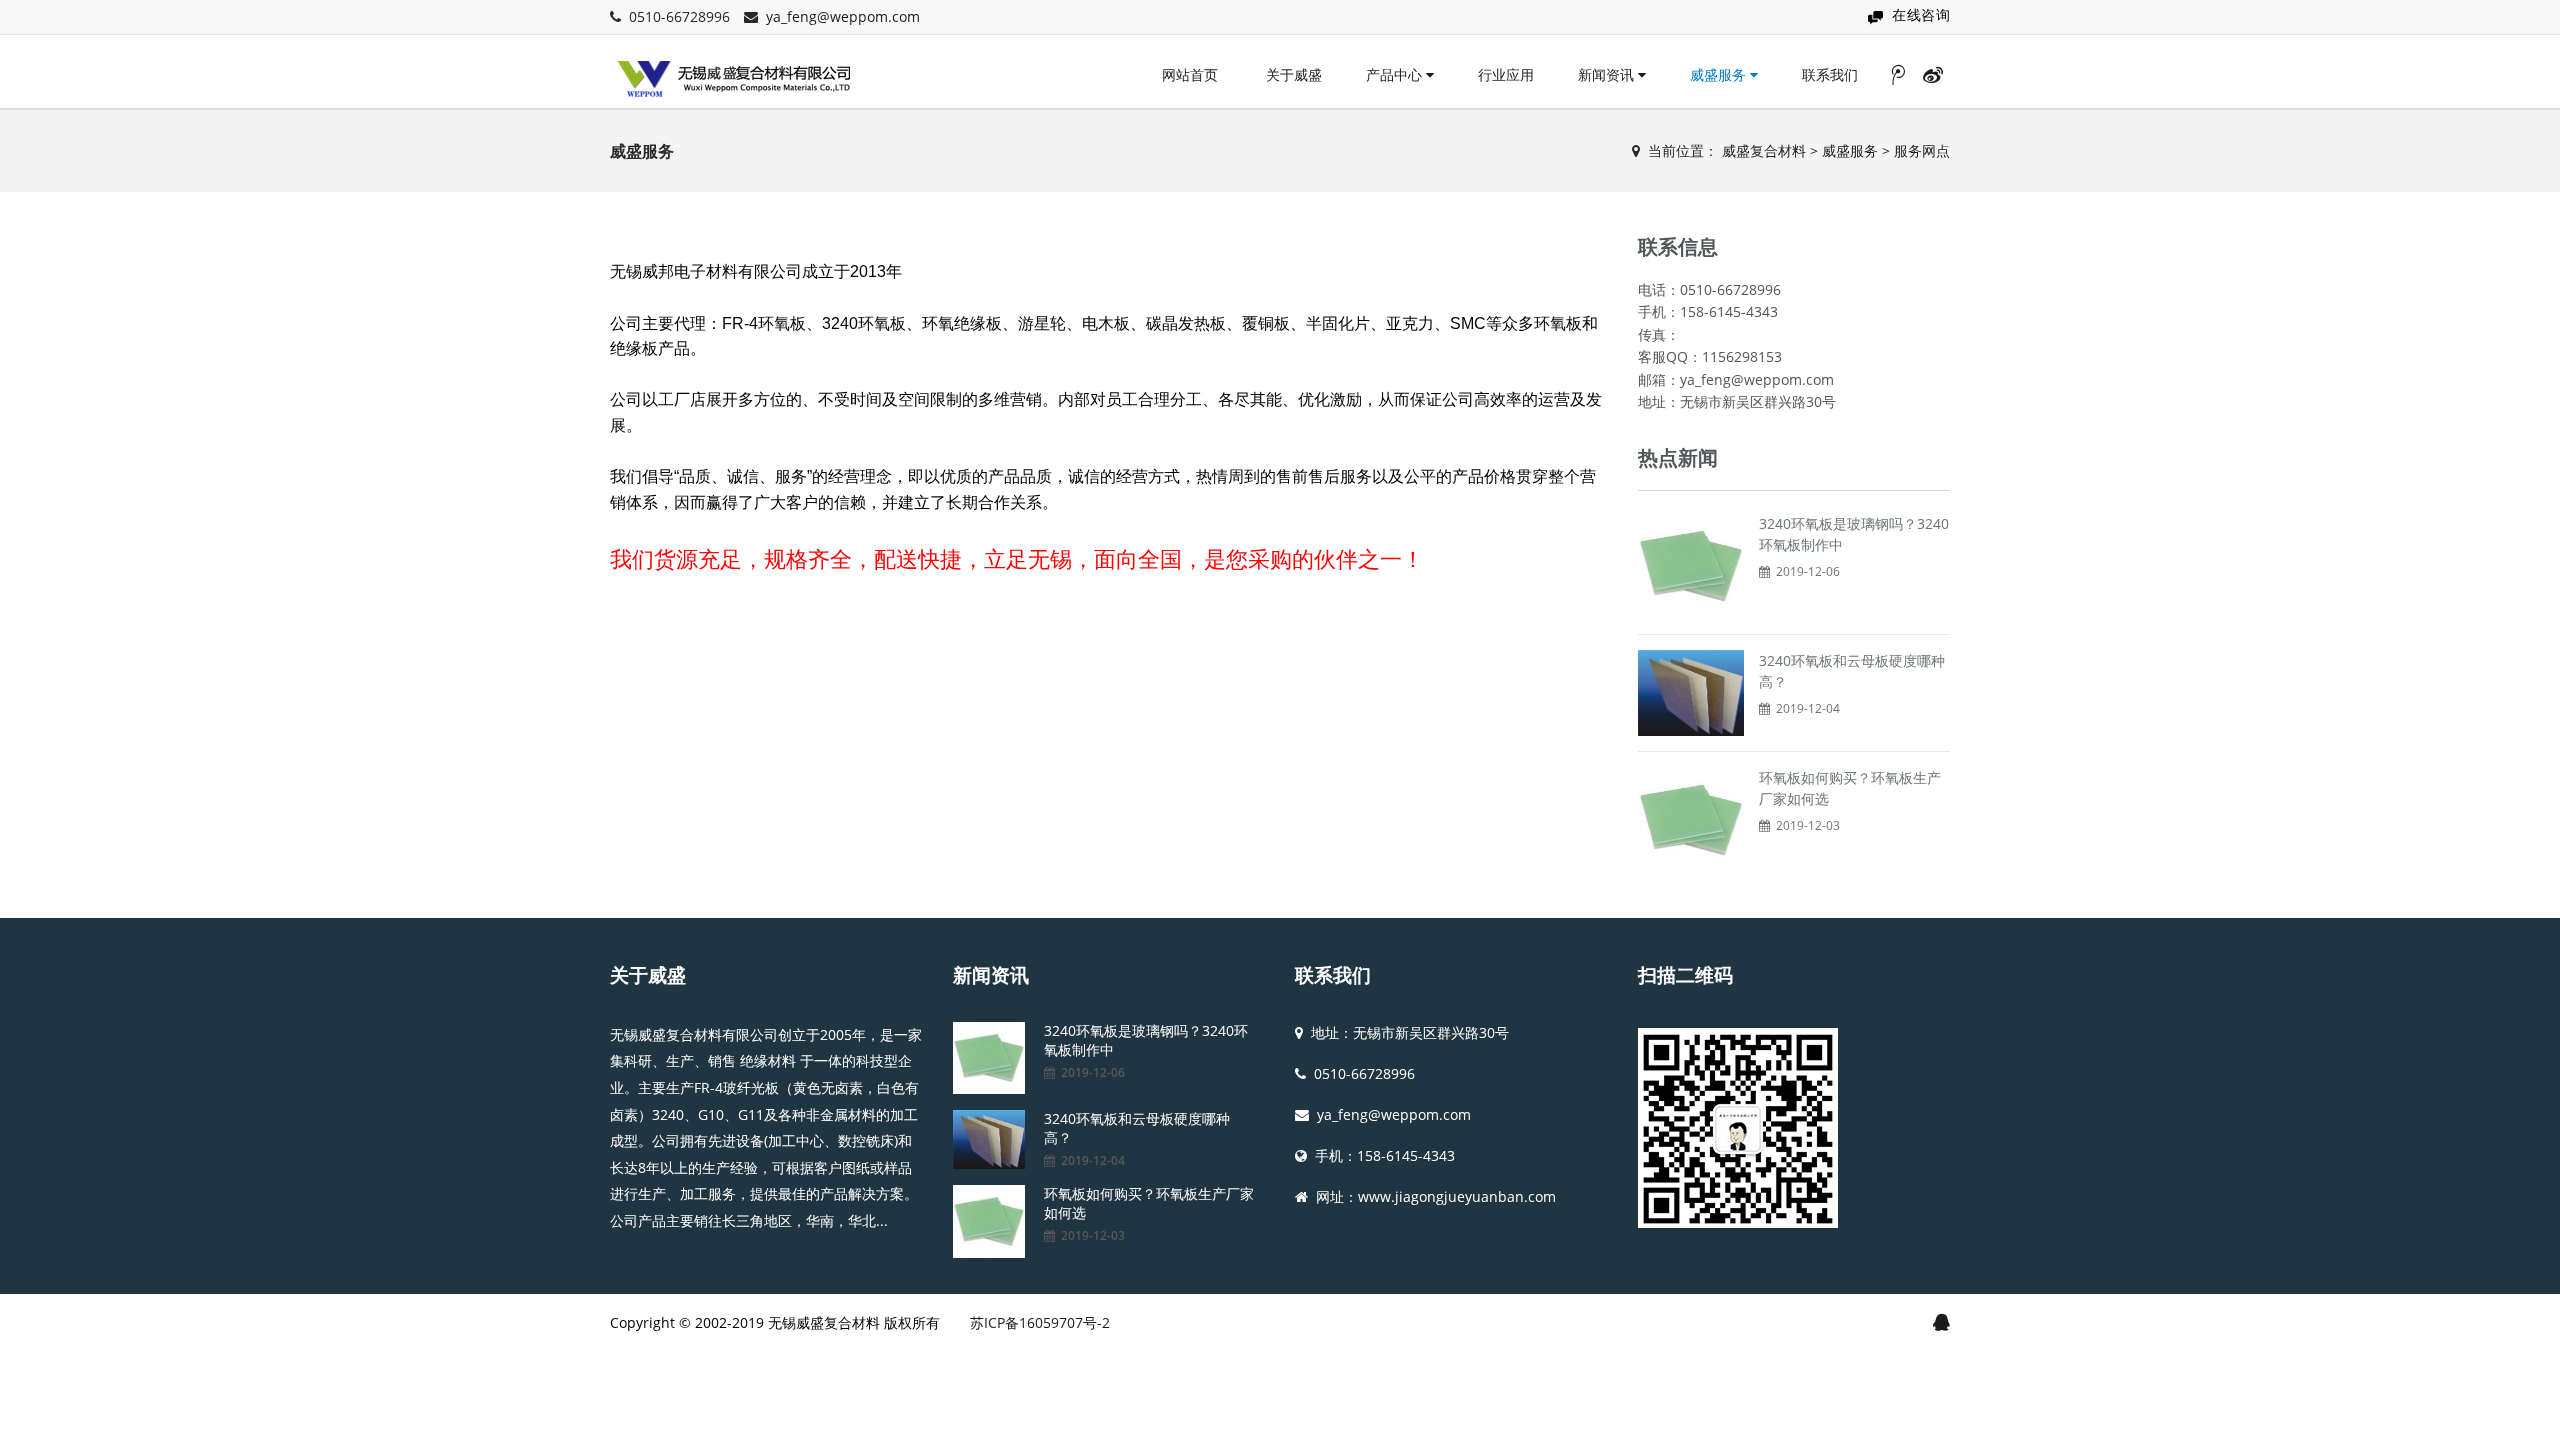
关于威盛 (1294, 74)
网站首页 (1190, 74)
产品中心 (1396, 74)
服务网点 (1922, 150)
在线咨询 (1921, 14)
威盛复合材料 (1764, 150)
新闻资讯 (1608, 74)
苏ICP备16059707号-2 (1040, 1322)
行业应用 (1506, 74)
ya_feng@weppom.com (843, 16)
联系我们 (1830, 74)
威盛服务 (1720, 74)
